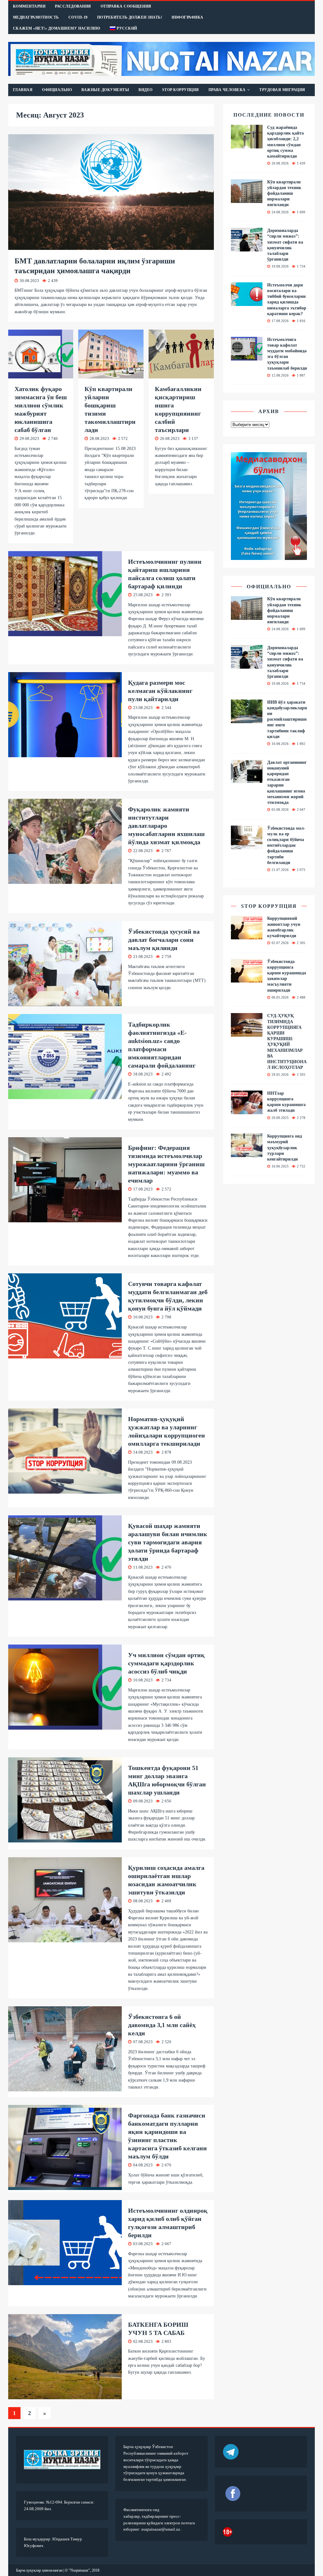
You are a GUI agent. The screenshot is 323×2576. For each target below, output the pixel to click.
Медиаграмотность (36, 17)
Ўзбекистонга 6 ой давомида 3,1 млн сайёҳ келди (162, 2025)
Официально (57, 90)
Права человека (227, 90)
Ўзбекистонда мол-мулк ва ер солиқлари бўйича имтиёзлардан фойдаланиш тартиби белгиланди (286, 845)
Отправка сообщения (126, 6)
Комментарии (29, 6)
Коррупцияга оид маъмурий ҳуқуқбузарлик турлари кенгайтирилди (285, 1148)
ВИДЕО (146, 90)
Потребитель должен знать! (130, 17)
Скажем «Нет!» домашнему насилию (57, 28)
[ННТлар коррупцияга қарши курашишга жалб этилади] (247, 1111)
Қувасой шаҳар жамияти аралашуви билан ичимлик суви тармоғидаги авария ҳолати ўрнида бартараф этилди (168, 1542)
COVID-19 (78, 17)
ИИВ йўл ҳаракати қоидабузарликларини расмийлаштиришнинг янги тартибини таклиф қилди (287, 719)
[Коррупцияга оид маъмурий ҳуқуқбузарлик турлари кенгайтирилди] (247, 1153)
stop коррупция (269, 906)
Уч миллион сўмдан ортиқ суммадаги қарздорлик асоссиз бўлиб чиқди (166, 1663)
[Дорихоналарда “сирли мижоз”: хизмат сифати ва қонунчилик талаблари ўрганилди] (247, 248)
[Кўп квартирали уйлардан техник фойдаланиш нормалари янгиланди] (247, 199)
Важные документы (105, 90)
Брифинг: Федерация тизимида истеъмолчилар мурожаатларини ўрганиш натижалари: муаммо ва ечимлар (166, 1164)
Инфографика (188, 17)
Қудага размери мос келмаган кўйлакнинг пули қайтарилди (160, 691)
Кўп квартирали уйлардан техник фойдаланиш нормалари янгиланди (284, 193)
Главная (23, 90)
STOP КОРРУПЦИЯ (181, 90)
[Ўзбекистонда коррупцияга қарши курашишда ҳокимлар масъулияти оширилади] (247, 979)
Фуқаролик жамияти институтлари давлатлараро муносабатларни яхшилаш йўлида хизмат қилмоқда (166, 826)
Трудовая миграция (282, 90)
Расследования (73, 6)
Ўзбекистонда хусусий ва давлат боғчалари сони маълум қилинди (164, 940)
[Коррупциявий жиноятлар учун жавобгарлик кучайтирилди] (247, 936)
